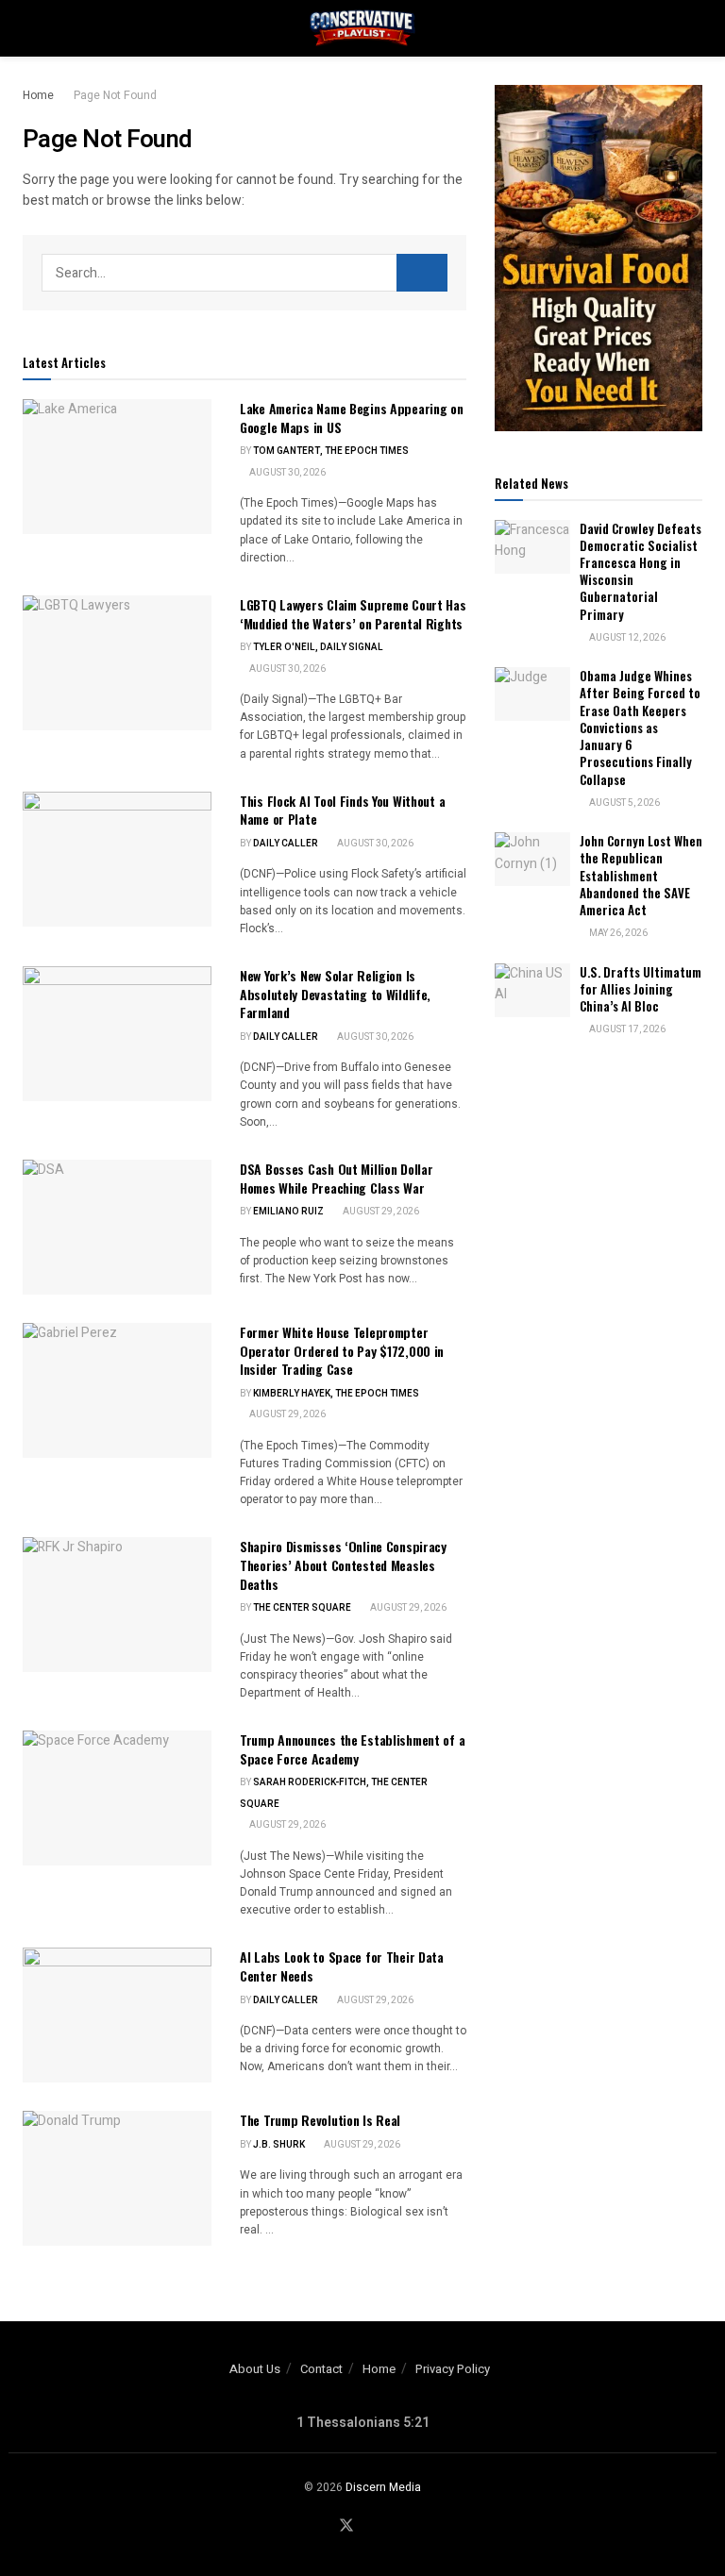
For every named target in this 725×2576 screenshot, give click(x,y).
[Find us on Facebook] (323, 2527)
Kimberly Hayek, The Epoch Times (336, 1394)
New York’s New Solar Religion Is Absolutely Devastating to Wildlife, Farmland (335, 994)
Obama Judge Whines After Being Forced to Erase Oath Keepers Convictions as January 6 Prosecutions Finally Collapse (640, 727)
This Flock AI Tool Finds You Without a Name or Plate (342, 810)
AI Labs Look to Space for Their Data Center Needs (342, 1966)
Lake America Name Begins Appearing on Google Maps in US (352, 418)
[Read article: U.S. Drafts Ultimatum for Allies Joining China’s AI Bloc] (532, 990)
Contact (321, 2369)
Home (38, 95)
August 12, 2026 (626, 638)
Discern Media (383, 2487)
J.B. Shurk (279, 2145)
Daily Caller (286, 844)
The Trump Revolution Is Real (320, 2120)
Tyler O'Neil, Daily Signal (318, 647)
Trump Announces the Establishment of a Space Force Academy (352, 1749)
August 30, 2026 (287, 473)
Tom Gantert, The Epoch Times (331, 451)
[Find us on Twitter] (346, 2526)
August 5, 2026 (624, 803)
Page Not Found (115, 95)
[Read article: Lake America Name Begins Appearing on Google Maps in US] (117, 467)
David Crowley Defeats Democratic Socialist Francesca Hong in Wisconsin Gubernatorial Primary (641, 571)
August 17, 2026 (626, 1029)
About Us (255, 2369)
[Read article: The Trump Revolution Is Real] (117, 2178)
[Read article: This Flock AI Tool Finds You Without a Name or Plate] (117, 859)
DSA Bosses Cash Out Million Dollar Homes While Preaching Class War (336, 1178)
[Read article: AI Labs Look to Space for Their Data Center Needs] (117, 2015)
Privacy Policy (453, 2369)
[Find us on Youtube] (370, 2527)
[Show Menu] (31, 28)
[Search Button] (694, 28)
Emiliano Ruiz (288, 1212)
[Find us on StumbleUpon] (392, 2527)
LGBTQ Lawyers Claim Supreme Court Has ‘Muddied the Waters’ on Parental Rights (353, 614)
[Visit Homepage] (362, 28)
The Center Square (302, 1608)
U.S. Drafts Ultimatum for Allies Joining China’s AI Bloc (641, 989)
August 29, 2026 (380, 1212)
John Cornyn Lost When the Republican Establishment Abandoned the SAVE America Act (641, 875)
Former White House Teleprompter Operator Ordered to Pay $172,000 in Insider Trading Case (342, 1350)
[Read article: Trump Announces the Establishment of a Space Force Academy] (117, 1798)
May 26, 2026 (617, 933)
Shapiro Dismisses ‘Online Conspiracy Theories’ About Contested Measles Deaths (343, 1564)
